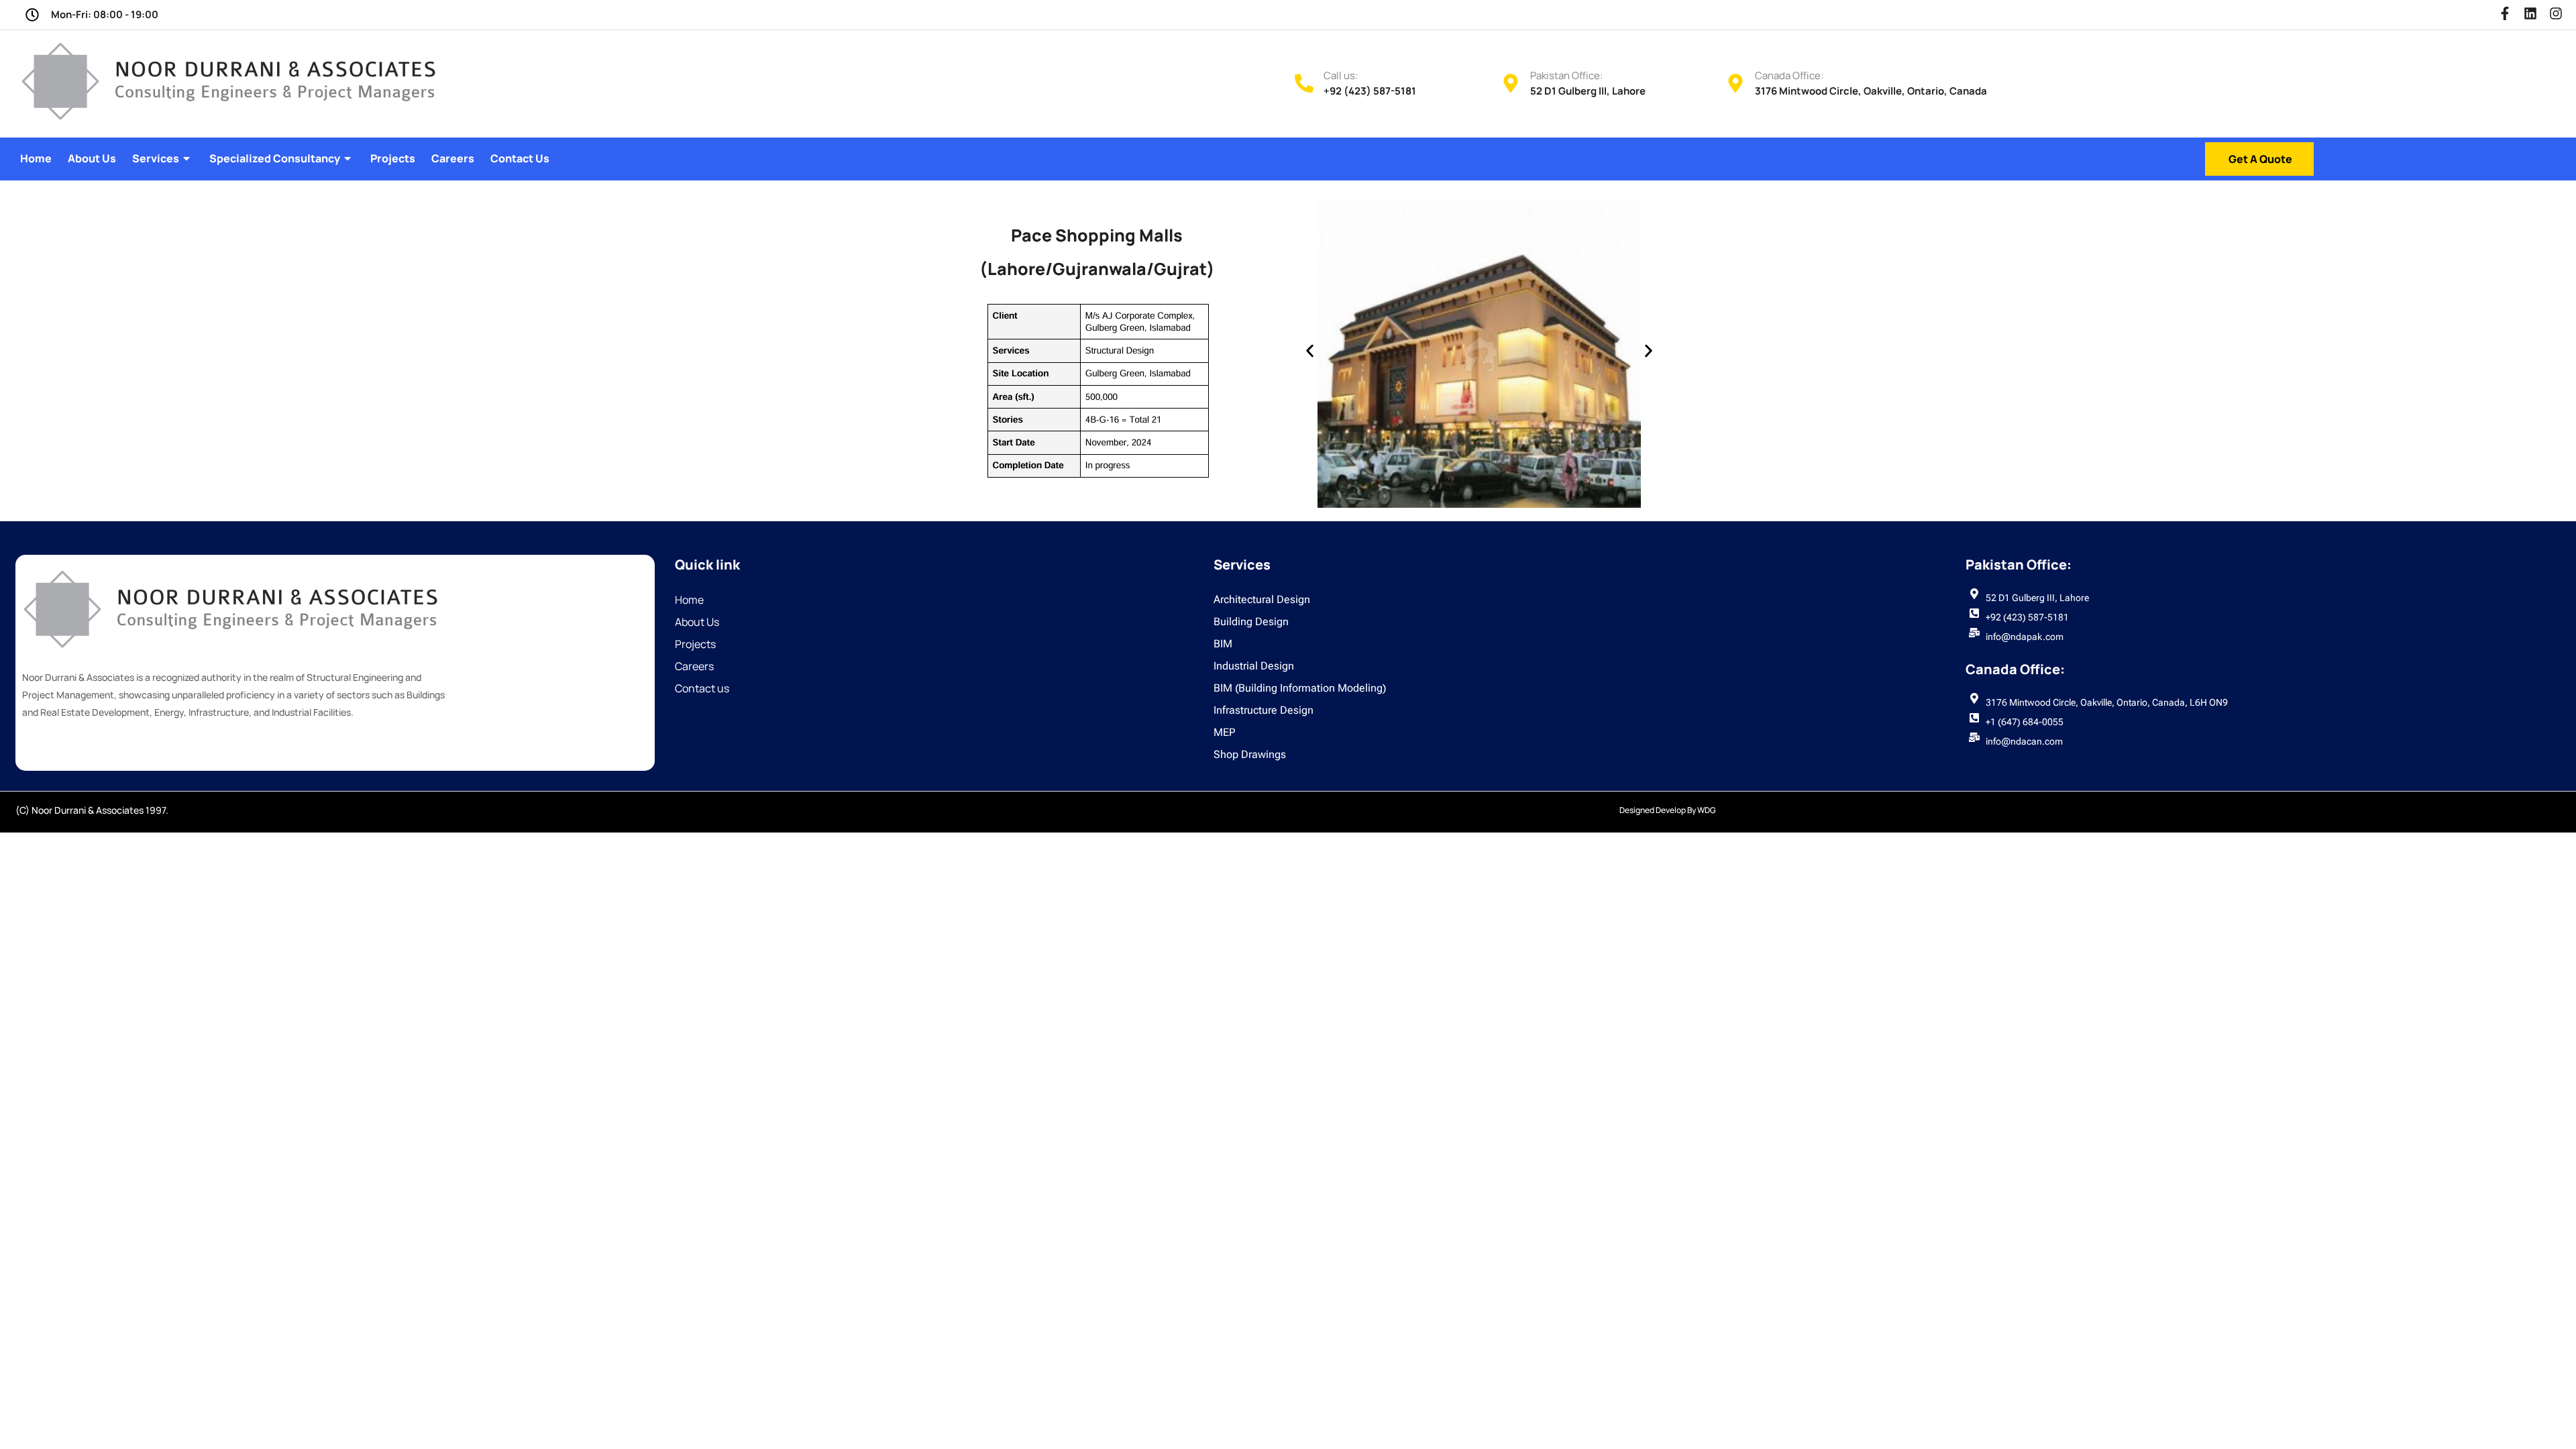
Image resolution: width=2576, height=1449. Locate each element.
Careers (453, 158)
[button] (1310, 351)
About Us (92, 158)
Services (156, 158)
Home (36, 158)
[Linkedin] (2530, 13)
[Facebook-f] (2505, 13)
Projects (393, 158)
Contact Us (520, 158)
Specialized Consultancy (275, 158)
